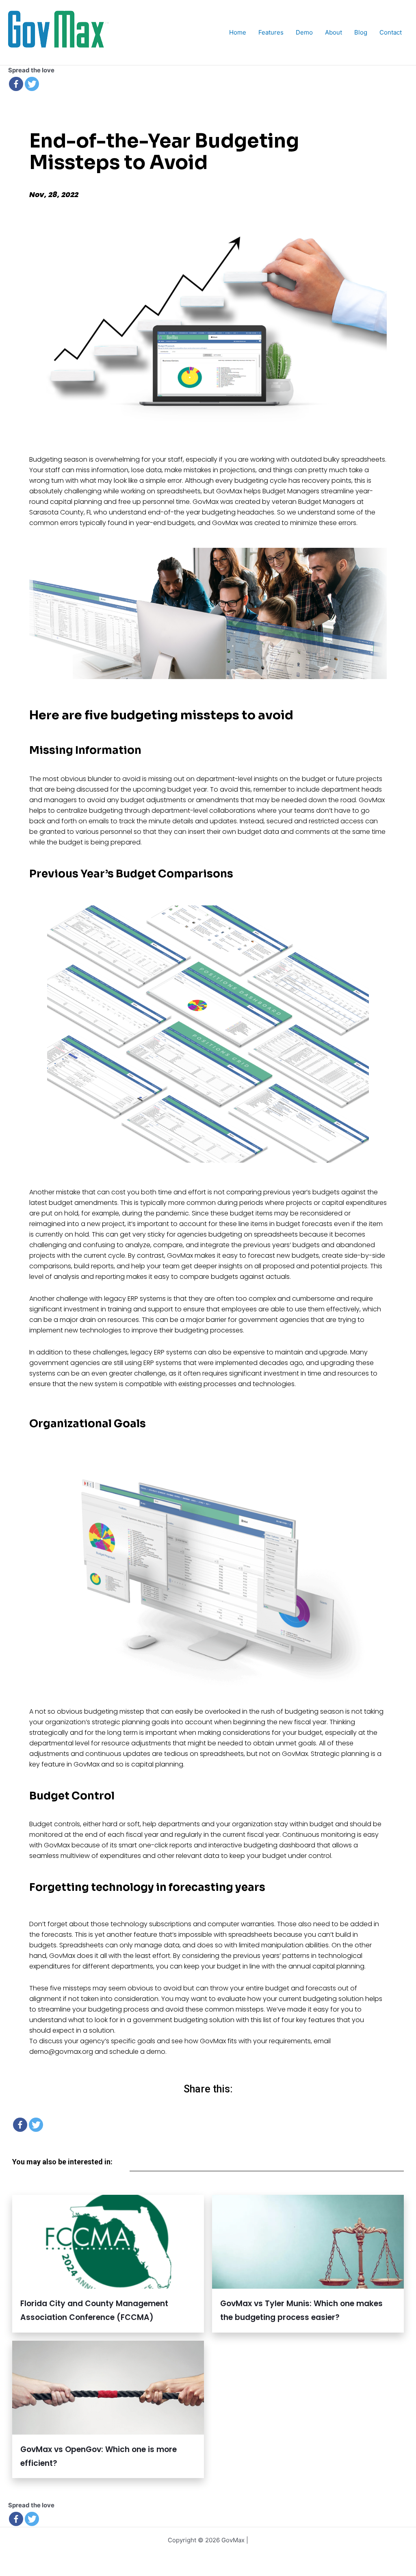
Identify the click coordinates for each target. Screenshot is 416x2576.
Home (238, 32)
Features (271, 32)
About (334, 32)
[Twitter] (32, 84)
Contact (391, 32)
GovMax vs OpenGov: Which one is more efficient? (99, 2456)
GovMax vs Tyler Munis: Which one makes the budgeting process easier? (301, 2310)
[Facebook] (16, 84)
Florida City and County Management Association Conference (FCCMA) (94, 2310)
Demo (304, 32)
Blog (361, 32)
